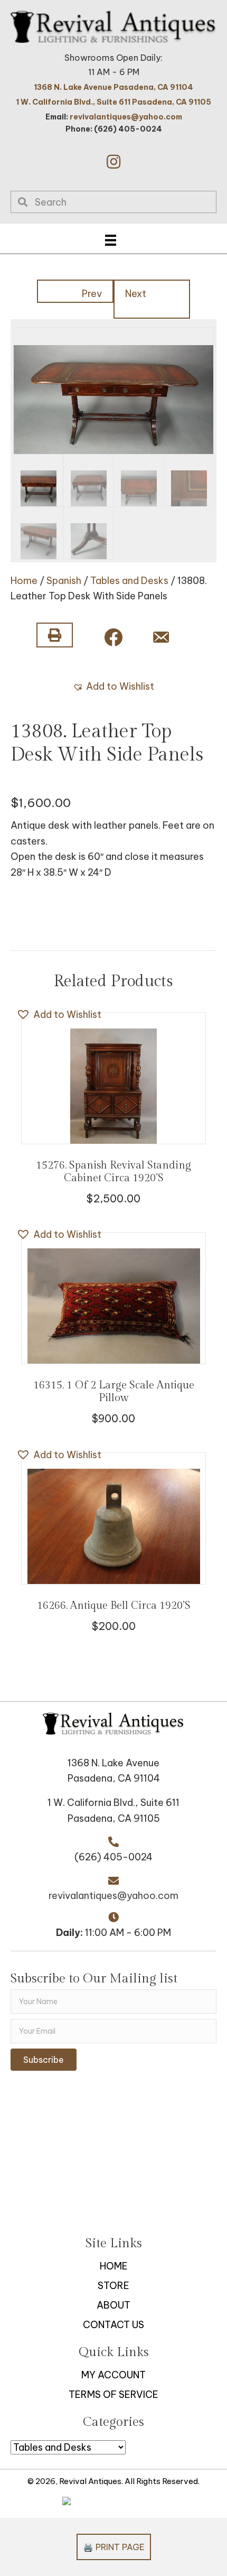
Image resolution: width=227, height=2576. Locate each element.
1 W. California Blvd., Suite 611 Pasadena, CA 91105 (113, 102)
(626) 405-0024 (113, 1857)
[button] (113, 162)
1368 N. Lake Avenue (113, 1763)
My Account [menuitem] (113, 2375)
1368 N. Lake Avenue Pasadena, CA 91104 (113, 87)
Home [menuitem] (114, 2266)
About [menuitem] (113, 2305)
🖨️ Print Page (114, 2547)
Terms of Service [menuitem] (113, 2394)
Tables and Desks (129, 581)
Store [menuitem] (113, 2286)
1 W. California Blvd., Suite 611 (113, 1803)
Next (136, 294)
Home (24, 581)
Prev (92, 294)
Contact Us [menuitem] (113, 2325)
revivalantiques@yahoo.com (126, 117)
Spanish (64, 581)
